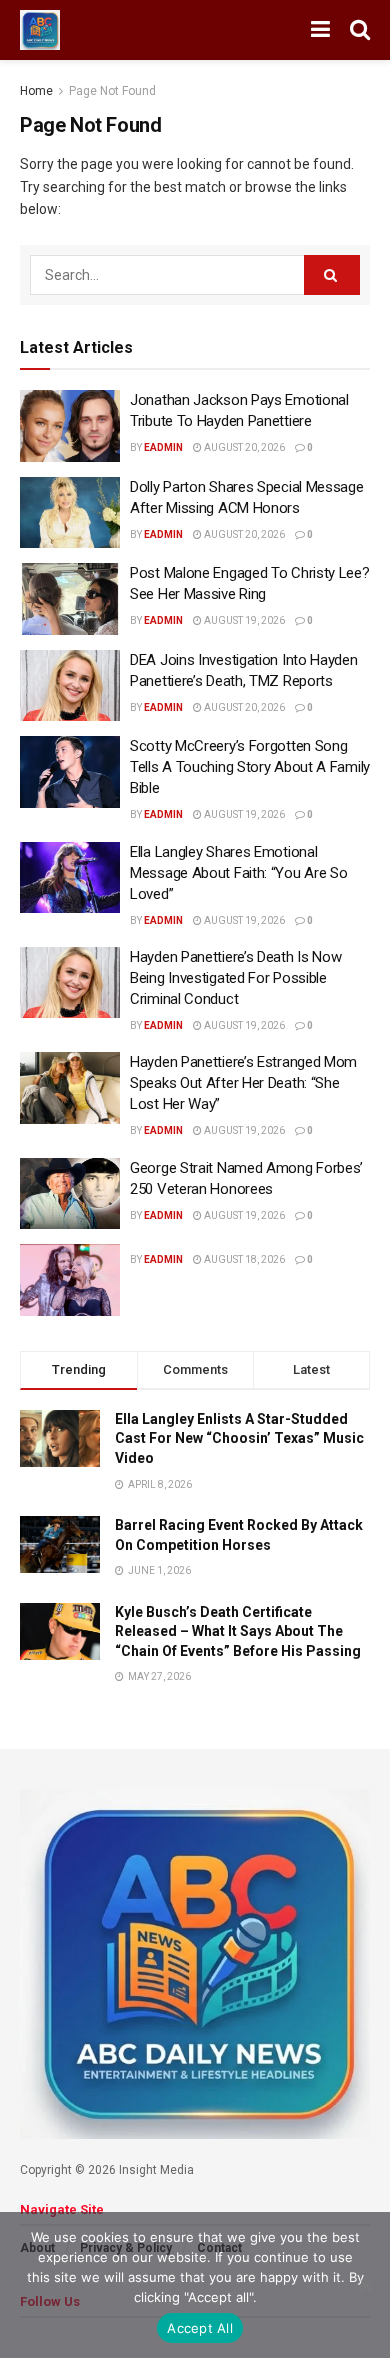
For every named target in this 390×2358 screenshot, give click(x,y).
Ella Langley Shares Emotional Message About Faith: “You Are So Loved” (238, 873)
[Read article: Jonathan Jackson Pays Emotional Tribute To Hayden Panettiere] (70, 426)
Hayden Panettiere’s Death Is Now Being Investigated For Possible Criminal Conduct (235, 978)
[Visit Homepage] (40, 30)
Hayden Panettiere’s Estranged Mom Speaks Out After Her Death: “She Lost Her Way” (243, 1083)
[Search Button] (360, 30)
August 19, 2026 (243, 620)
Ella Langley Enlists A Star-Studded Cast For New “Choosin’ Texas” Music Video (239, 1438)
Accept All (200, 2328)
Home (36, 91)
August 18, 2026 (243, 1259)
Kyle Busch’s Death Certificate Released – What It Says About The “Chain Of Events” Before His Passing (238, 1631)
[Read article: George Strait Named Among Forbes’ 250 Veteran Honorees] (70, 1194)
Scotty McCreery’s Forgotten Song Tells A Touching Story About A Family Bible (250, 767)
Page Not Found (112, 91)
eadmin (163, 447)
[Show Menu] (320, 30)
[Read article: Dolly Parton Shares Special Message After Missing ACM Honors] (70, 513)
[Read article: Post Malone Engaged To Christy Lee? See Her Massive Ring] (70, 599)
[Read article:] (70, 1280)
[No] (365, 2285)
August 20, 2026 (243, 447)
